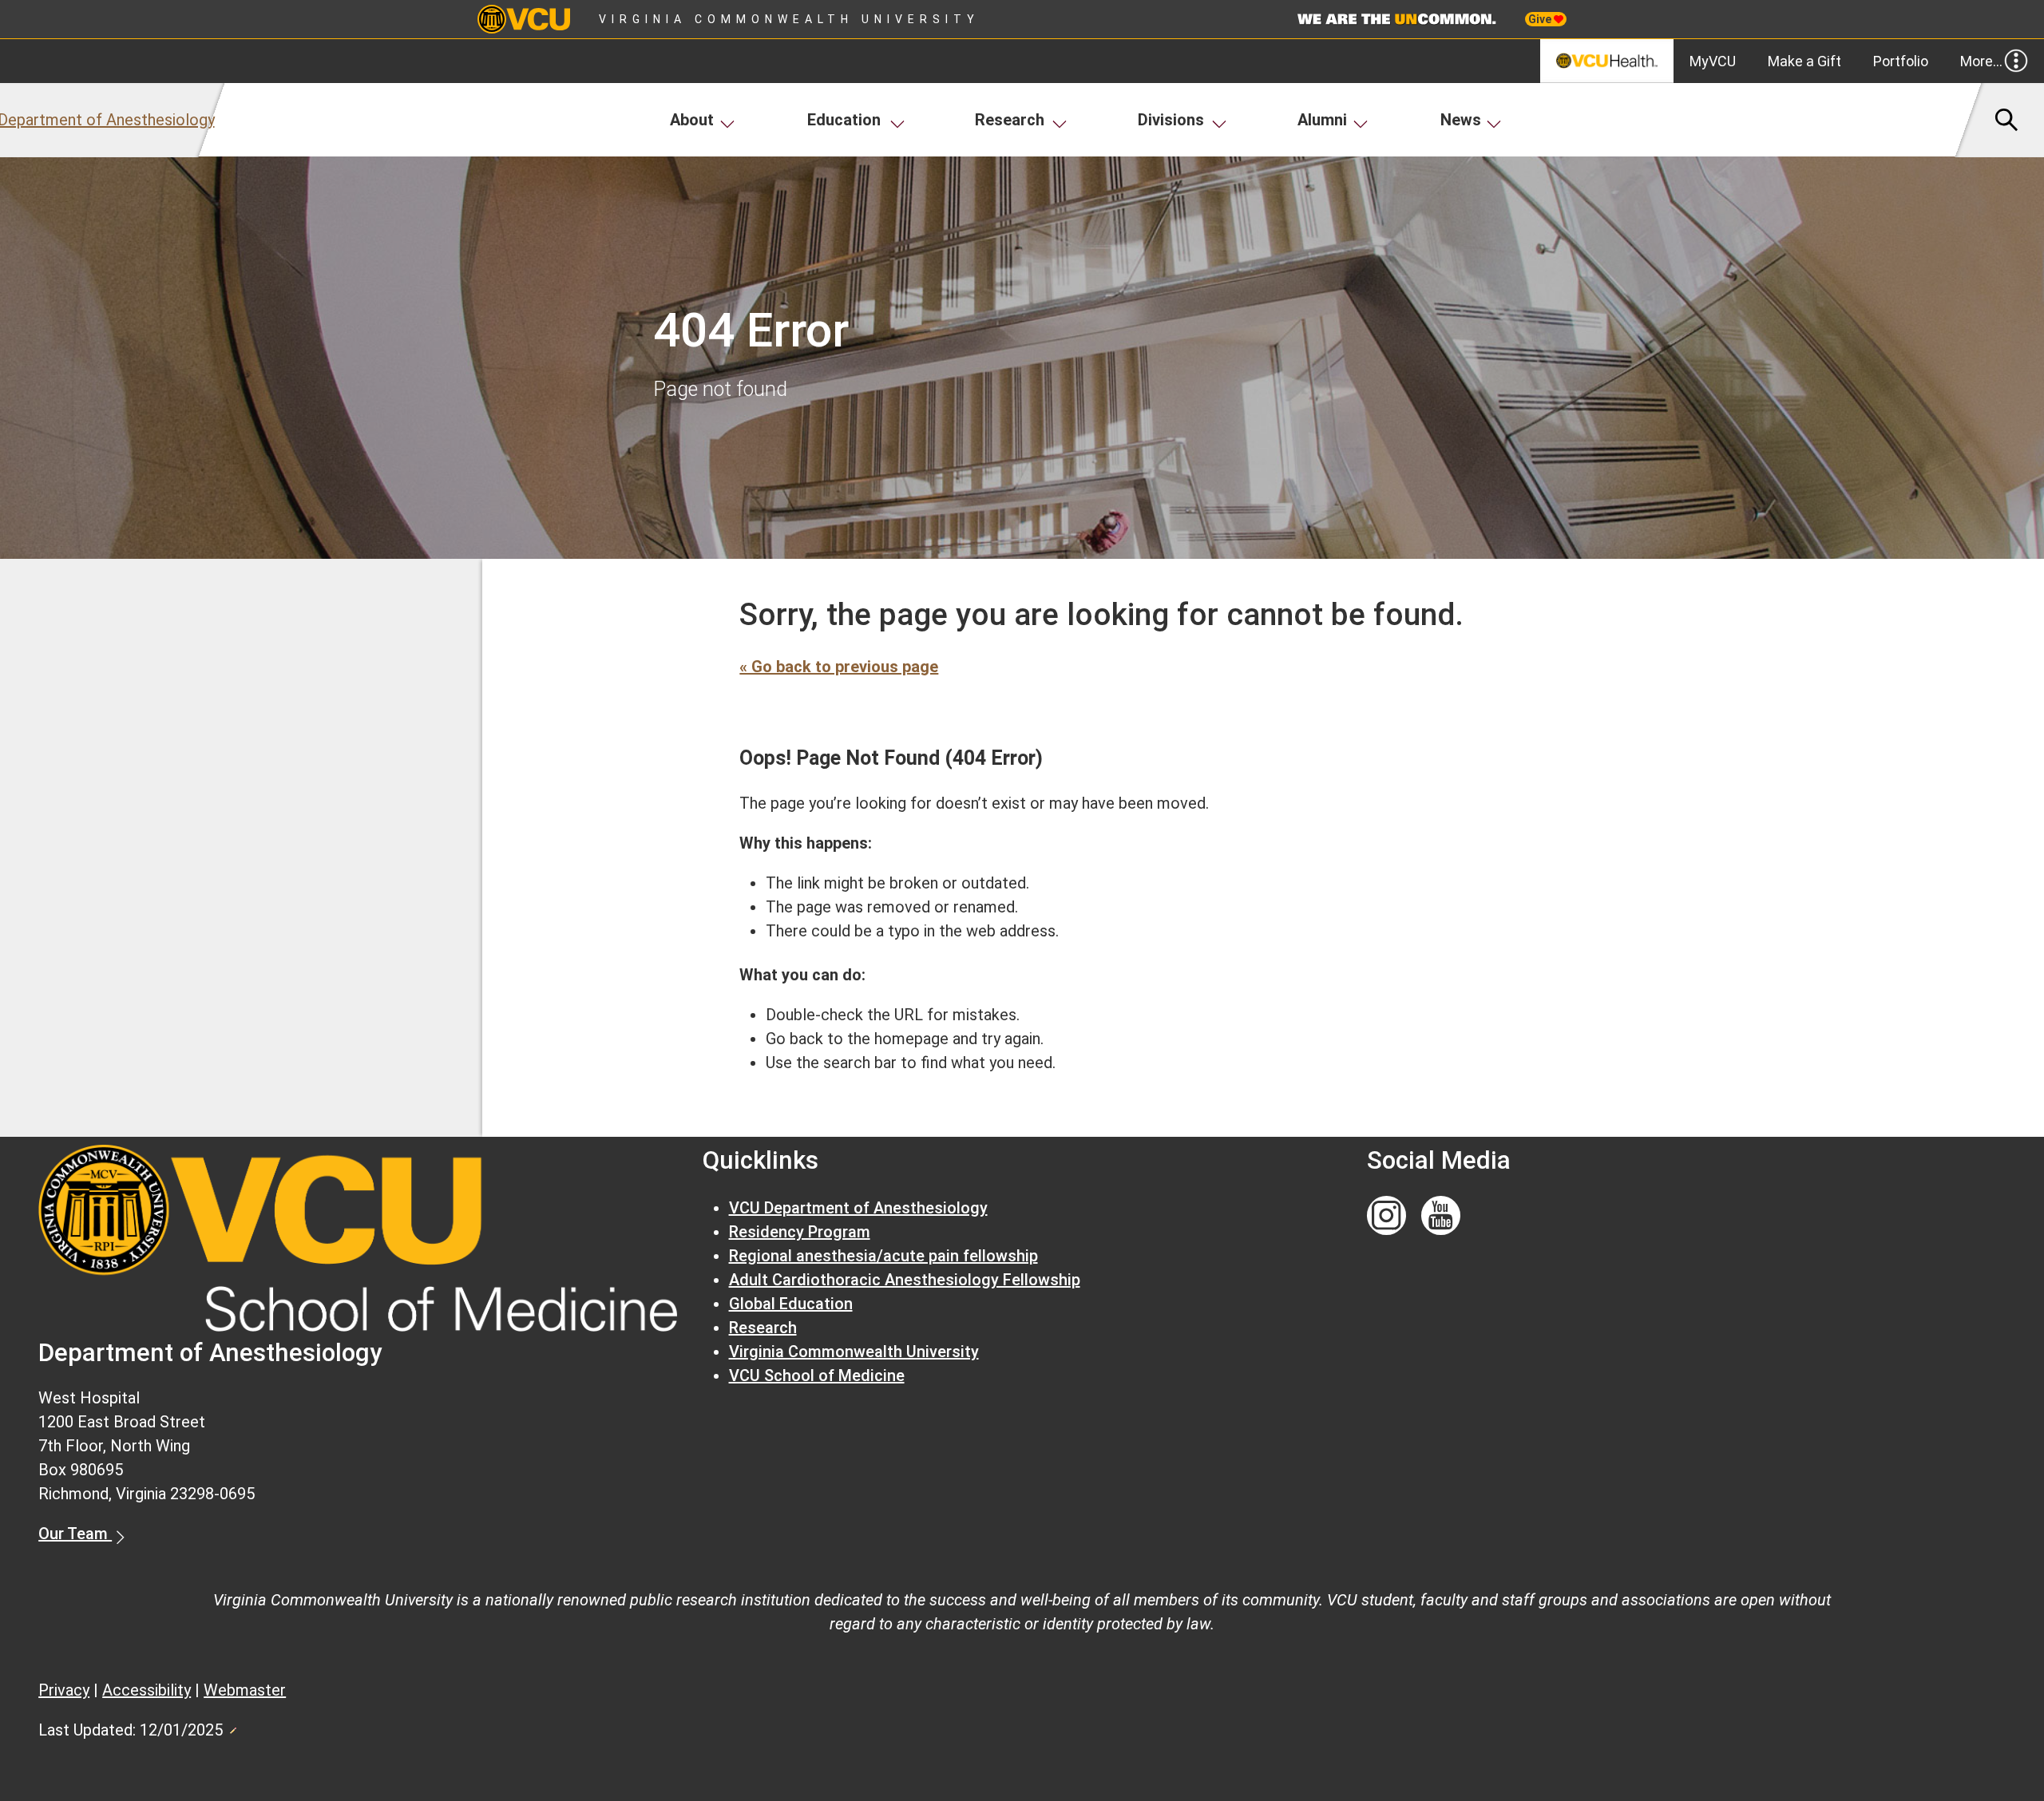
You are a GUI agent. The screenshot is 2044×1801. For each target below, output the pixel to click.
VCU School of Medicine (817, 1375)
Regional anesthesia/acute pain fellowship (883, 1256)
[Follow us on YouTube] (1441, 1216)
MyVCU (1713, 61)
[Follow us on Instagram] (1386, 1216)
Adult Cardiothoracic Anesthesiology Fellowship (905, 1280)
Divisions (1171, 120)
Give (1541, 19)
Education (844, 120)
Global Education (791, 1304)
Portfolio (1901, 61)
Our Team (75, 1534)
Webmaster (245, 1690)
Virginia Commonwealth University (789, 19)
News (1461, 120)
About (692, 120)
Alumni (1322, 120)
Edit (232, 1726)
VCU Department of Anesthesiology (858, 1208)
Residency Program (800, 1232)
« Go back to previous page (839, 667)
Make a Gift (1804, 61)
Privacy (64, 1690)
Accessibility (147, 1690)
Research (1010, 120)
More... (1981, 61)
